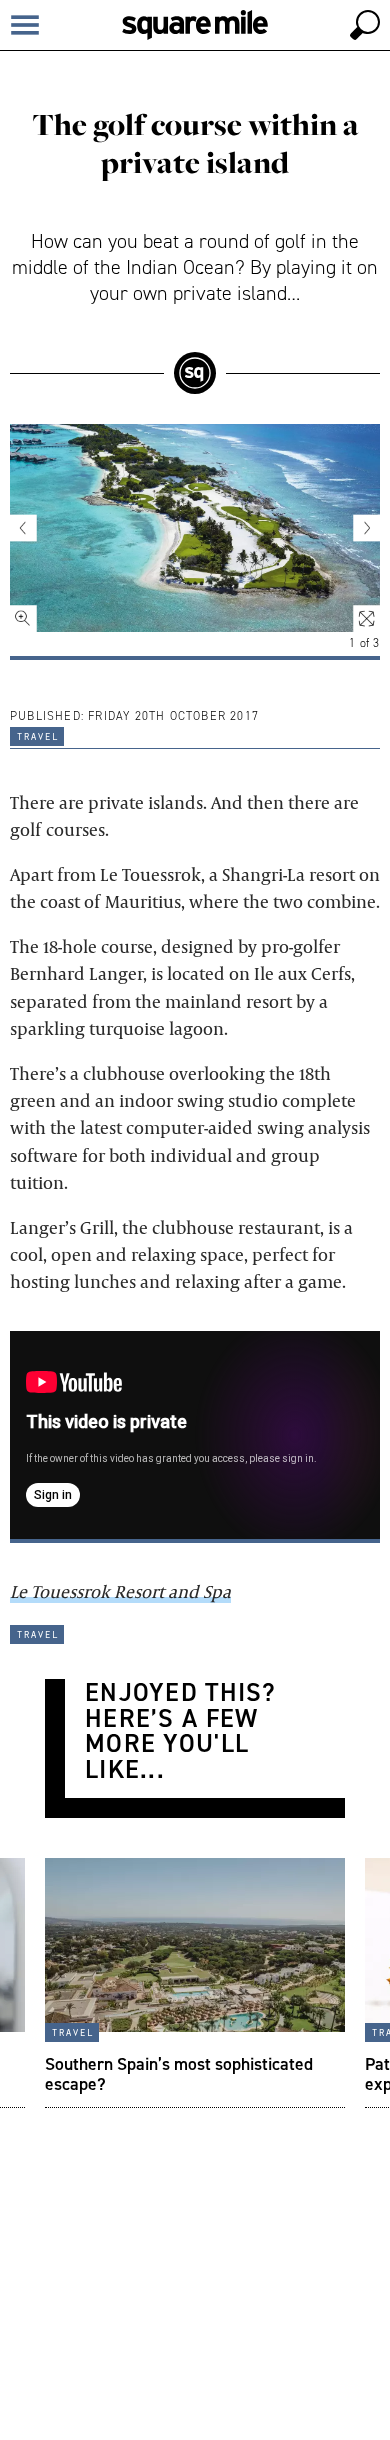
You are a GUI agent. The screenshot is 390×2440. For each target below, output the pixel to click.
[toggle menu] (25, 25)
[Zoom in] (35, 607)
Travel (37, 735)
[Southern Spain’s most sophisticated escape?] (195, 1983)
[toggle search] (365, 25)
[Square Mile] (195, 25)
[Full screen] (355, 607)
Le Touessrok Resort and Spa (120, 1591)
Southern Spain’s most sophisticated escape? (179, 2073)
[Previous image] (35, 528)
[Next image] (355, 528)
